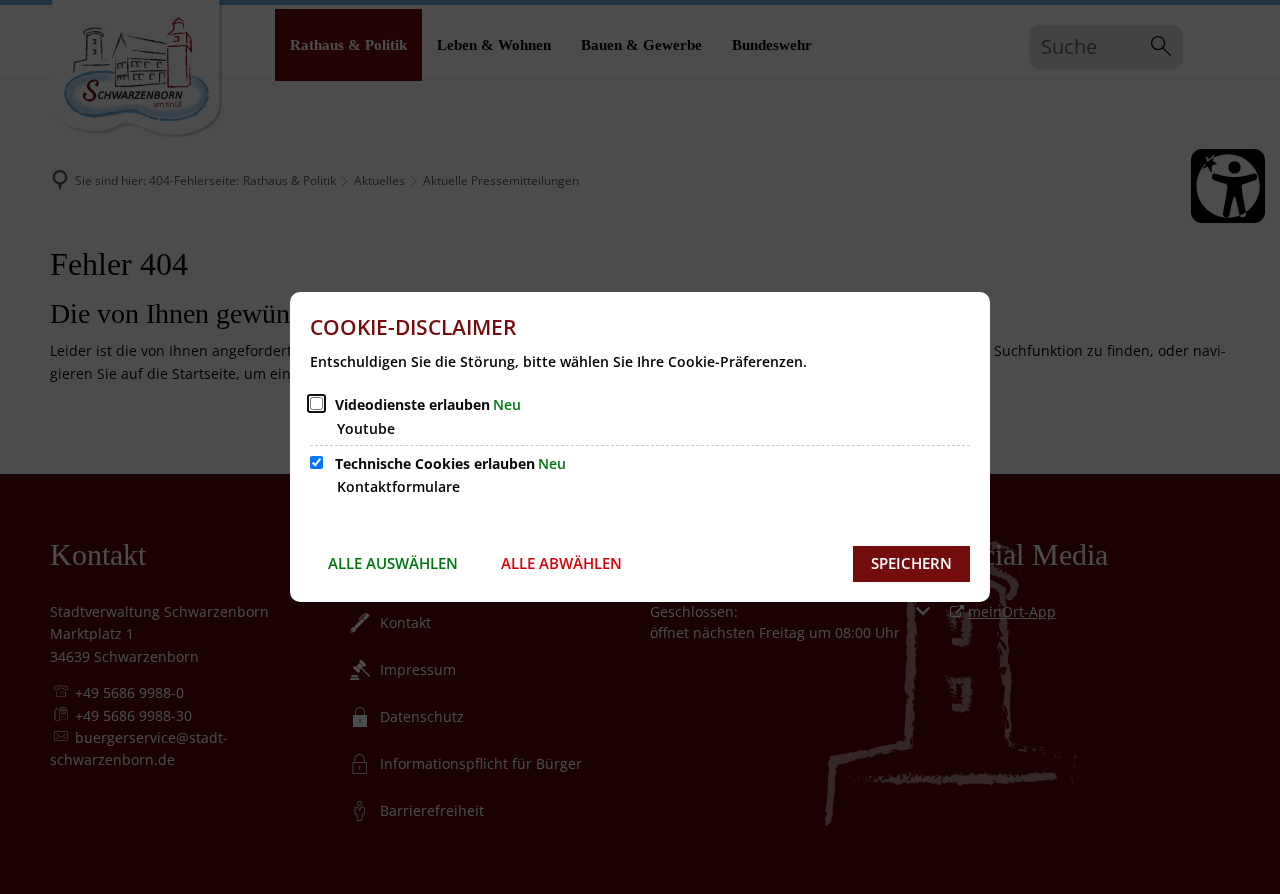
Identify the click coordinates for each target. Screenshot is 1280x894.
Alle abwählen (561, 563)
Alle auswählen (393, 563)
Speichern (911, 563)
